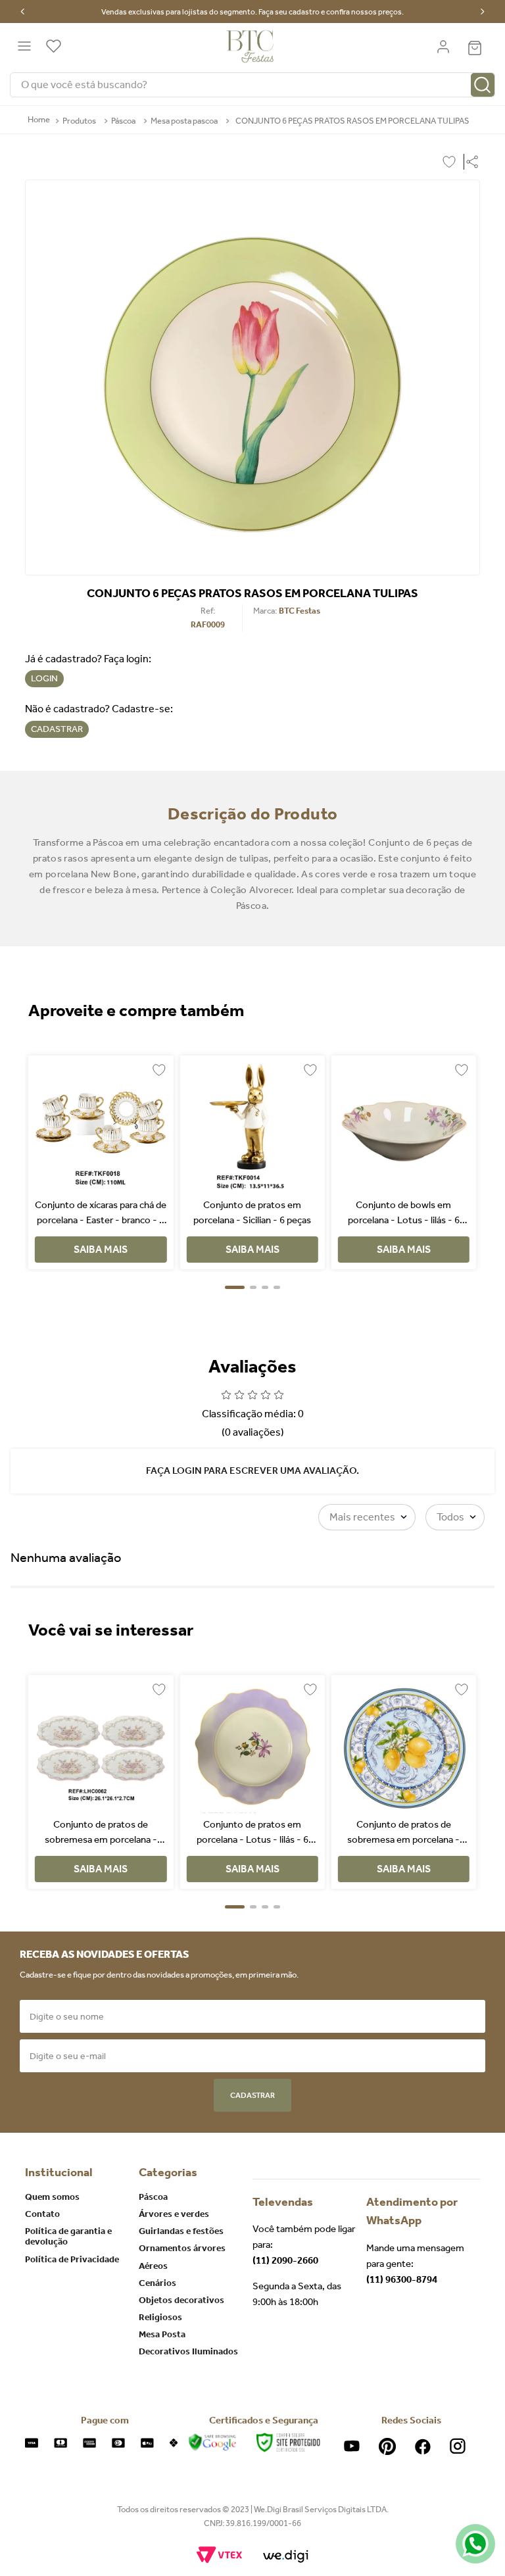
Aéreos (153, 2266)
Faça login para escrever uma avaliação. (252, 1470)
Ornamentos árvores (182, 2248)
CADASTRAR (57, 729)
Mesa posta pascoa (184, 121)
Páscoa (123, 121)
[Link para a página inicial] (39, 120)
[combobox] (252, 85)
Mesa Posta (162, 2334)
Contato (42, 2214)
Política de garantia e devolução (68, 2236)
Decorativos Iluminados (188, 2351)
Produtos (79, 121)
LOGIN (44, 678)
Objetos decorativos (181, 2300)
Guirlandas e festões (181, 2231)
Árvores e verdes (174, 2214)
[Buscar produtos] (483, 85)
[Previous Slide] (23, 12)
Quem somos (52, 2197)
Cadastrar (252, 2095)
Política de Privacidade (72, 2259)
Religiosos (160, 2317)
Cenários (157, 2283)
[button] (469, 162)
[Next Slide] (482, 12)
